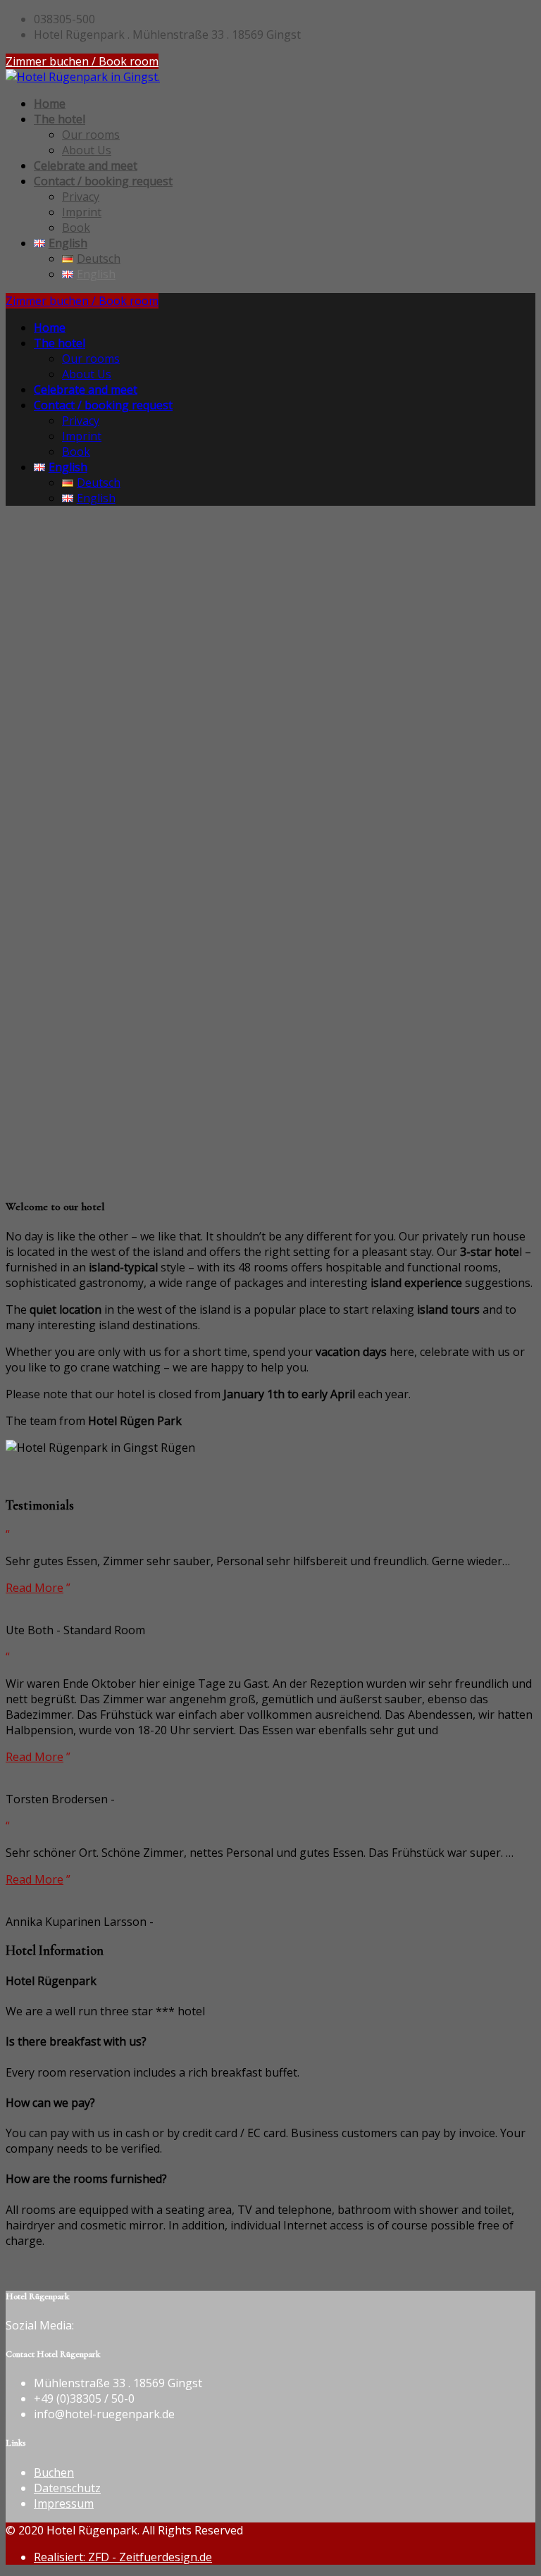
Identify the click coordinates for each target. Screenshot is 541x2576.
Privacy (81, 197)
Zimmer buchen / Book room (82, 61)
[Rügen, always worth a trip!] (83, 77)
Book (76, 228)
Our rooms (91, 135)
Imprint (82, 212)
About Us (87, 150)
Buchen (54, 2472)
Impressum (64, 2503)
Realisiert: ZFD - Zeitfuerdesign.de (123, 2557)
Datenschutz (67, 2488)
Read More (35, 1588)
